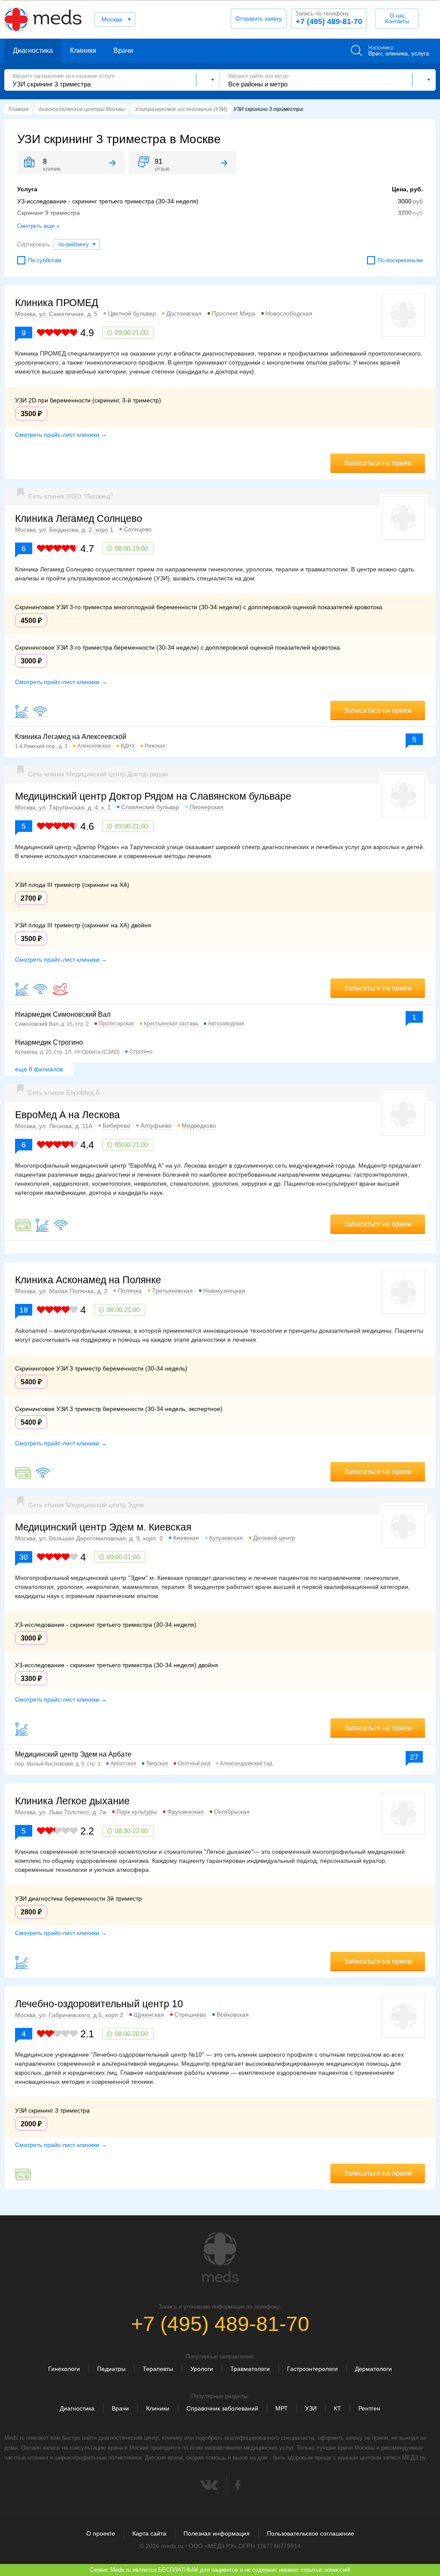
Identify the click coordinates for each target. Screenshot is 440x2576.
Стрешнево (190, 2015)
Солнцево (138, 529)
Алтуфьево (156, 1125)
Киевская (186, 1538)
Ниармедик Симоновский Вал (63, 1014)
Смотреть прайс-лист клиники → (61, 435)
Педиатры (111, 2369)
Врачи (123, 51)
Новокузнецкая (224, 1291)
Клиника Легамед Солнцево (79, 518)
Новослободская (289, 313)
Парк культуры (137, 1812)
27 (414, 1757)
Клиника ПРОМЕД (57, 303)
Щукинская (149, 2015)
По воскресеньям (400, 260)
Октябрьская (232, 1812)
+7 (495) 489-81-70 (329, 18)
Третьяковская (173, 1291)
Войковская (233, 2015)
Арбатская (123, 1763)
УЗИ (311, 2408)
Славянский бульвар (150, 807)
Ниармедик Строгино (49, 1042)
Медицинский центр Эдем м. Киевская (103, 1527)
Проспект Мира (234, 313)
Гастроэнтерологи (312, 2369)
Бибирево (116, 1125)
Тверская (157, 1763)
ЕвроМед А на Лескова (67, 1115)
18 (24, 1310)
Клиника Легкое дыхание (72, 1801)
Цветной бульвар (132, 313)
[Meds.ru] (220, 2257)
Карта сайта (149, 2533)
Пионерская (206, 807)
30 (24, 1557)
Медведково (199, 1125)
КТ (338, 2408)
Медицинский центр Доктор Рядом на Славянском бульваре (153, 796)
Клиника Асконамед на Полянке (88, 1280)
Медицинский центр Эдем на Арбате (73, 1754)
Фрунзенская (185, 1812)
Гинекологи (64, 2369)
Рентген (369, 2408)
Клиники (83, 51)
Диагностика (33, 51)
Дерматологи (373, 2369)
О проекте (101, 2533)
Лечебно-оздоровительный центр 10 (99, 2004)
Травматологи (250, 2369)
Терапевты (158, 2369)
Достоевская (184, 313)
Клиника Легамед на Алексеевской (71, 737)
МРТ (282, 2408)
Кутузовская (226, 1538)
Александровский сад (246, 1763)
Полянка (130, 1291)
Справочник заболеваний (222, 2408)
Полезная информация (217, 2533)
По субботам (44, 260)
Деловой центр (274, 1538)
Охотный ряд (194, 1763)
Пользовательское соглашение (310, 2533)
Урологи (202, 2369)
